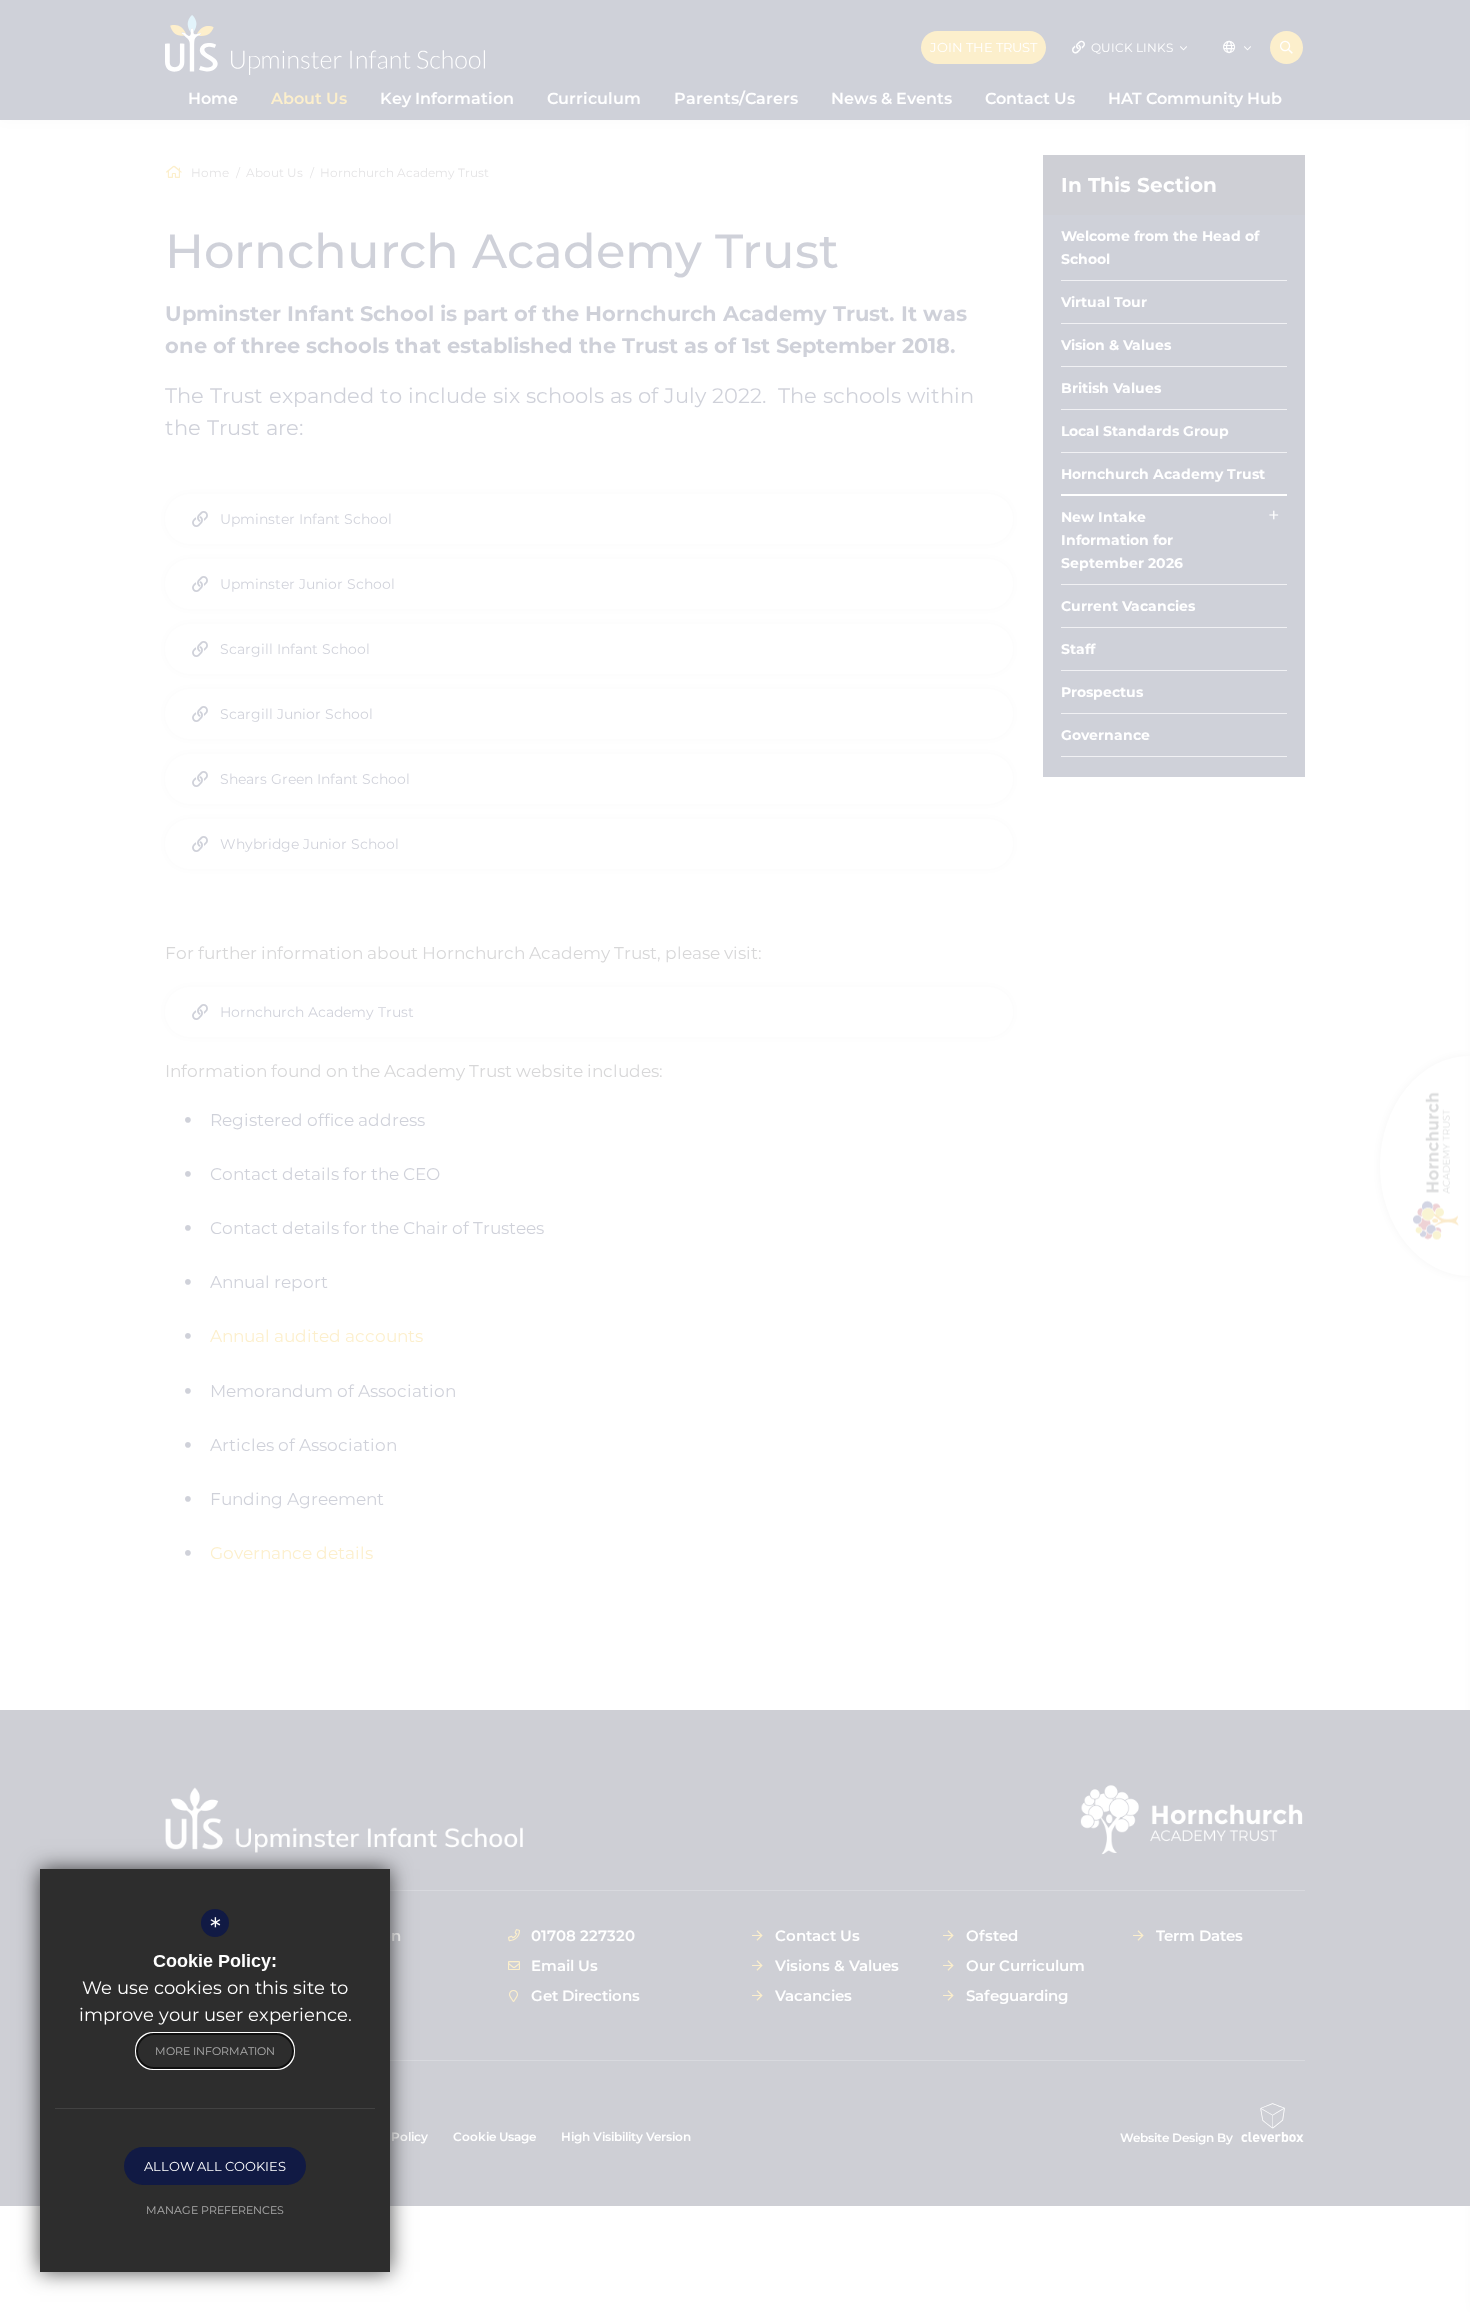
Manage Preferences (215, 2210)
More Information (215, 2051)
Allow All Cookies (215, 2166)
